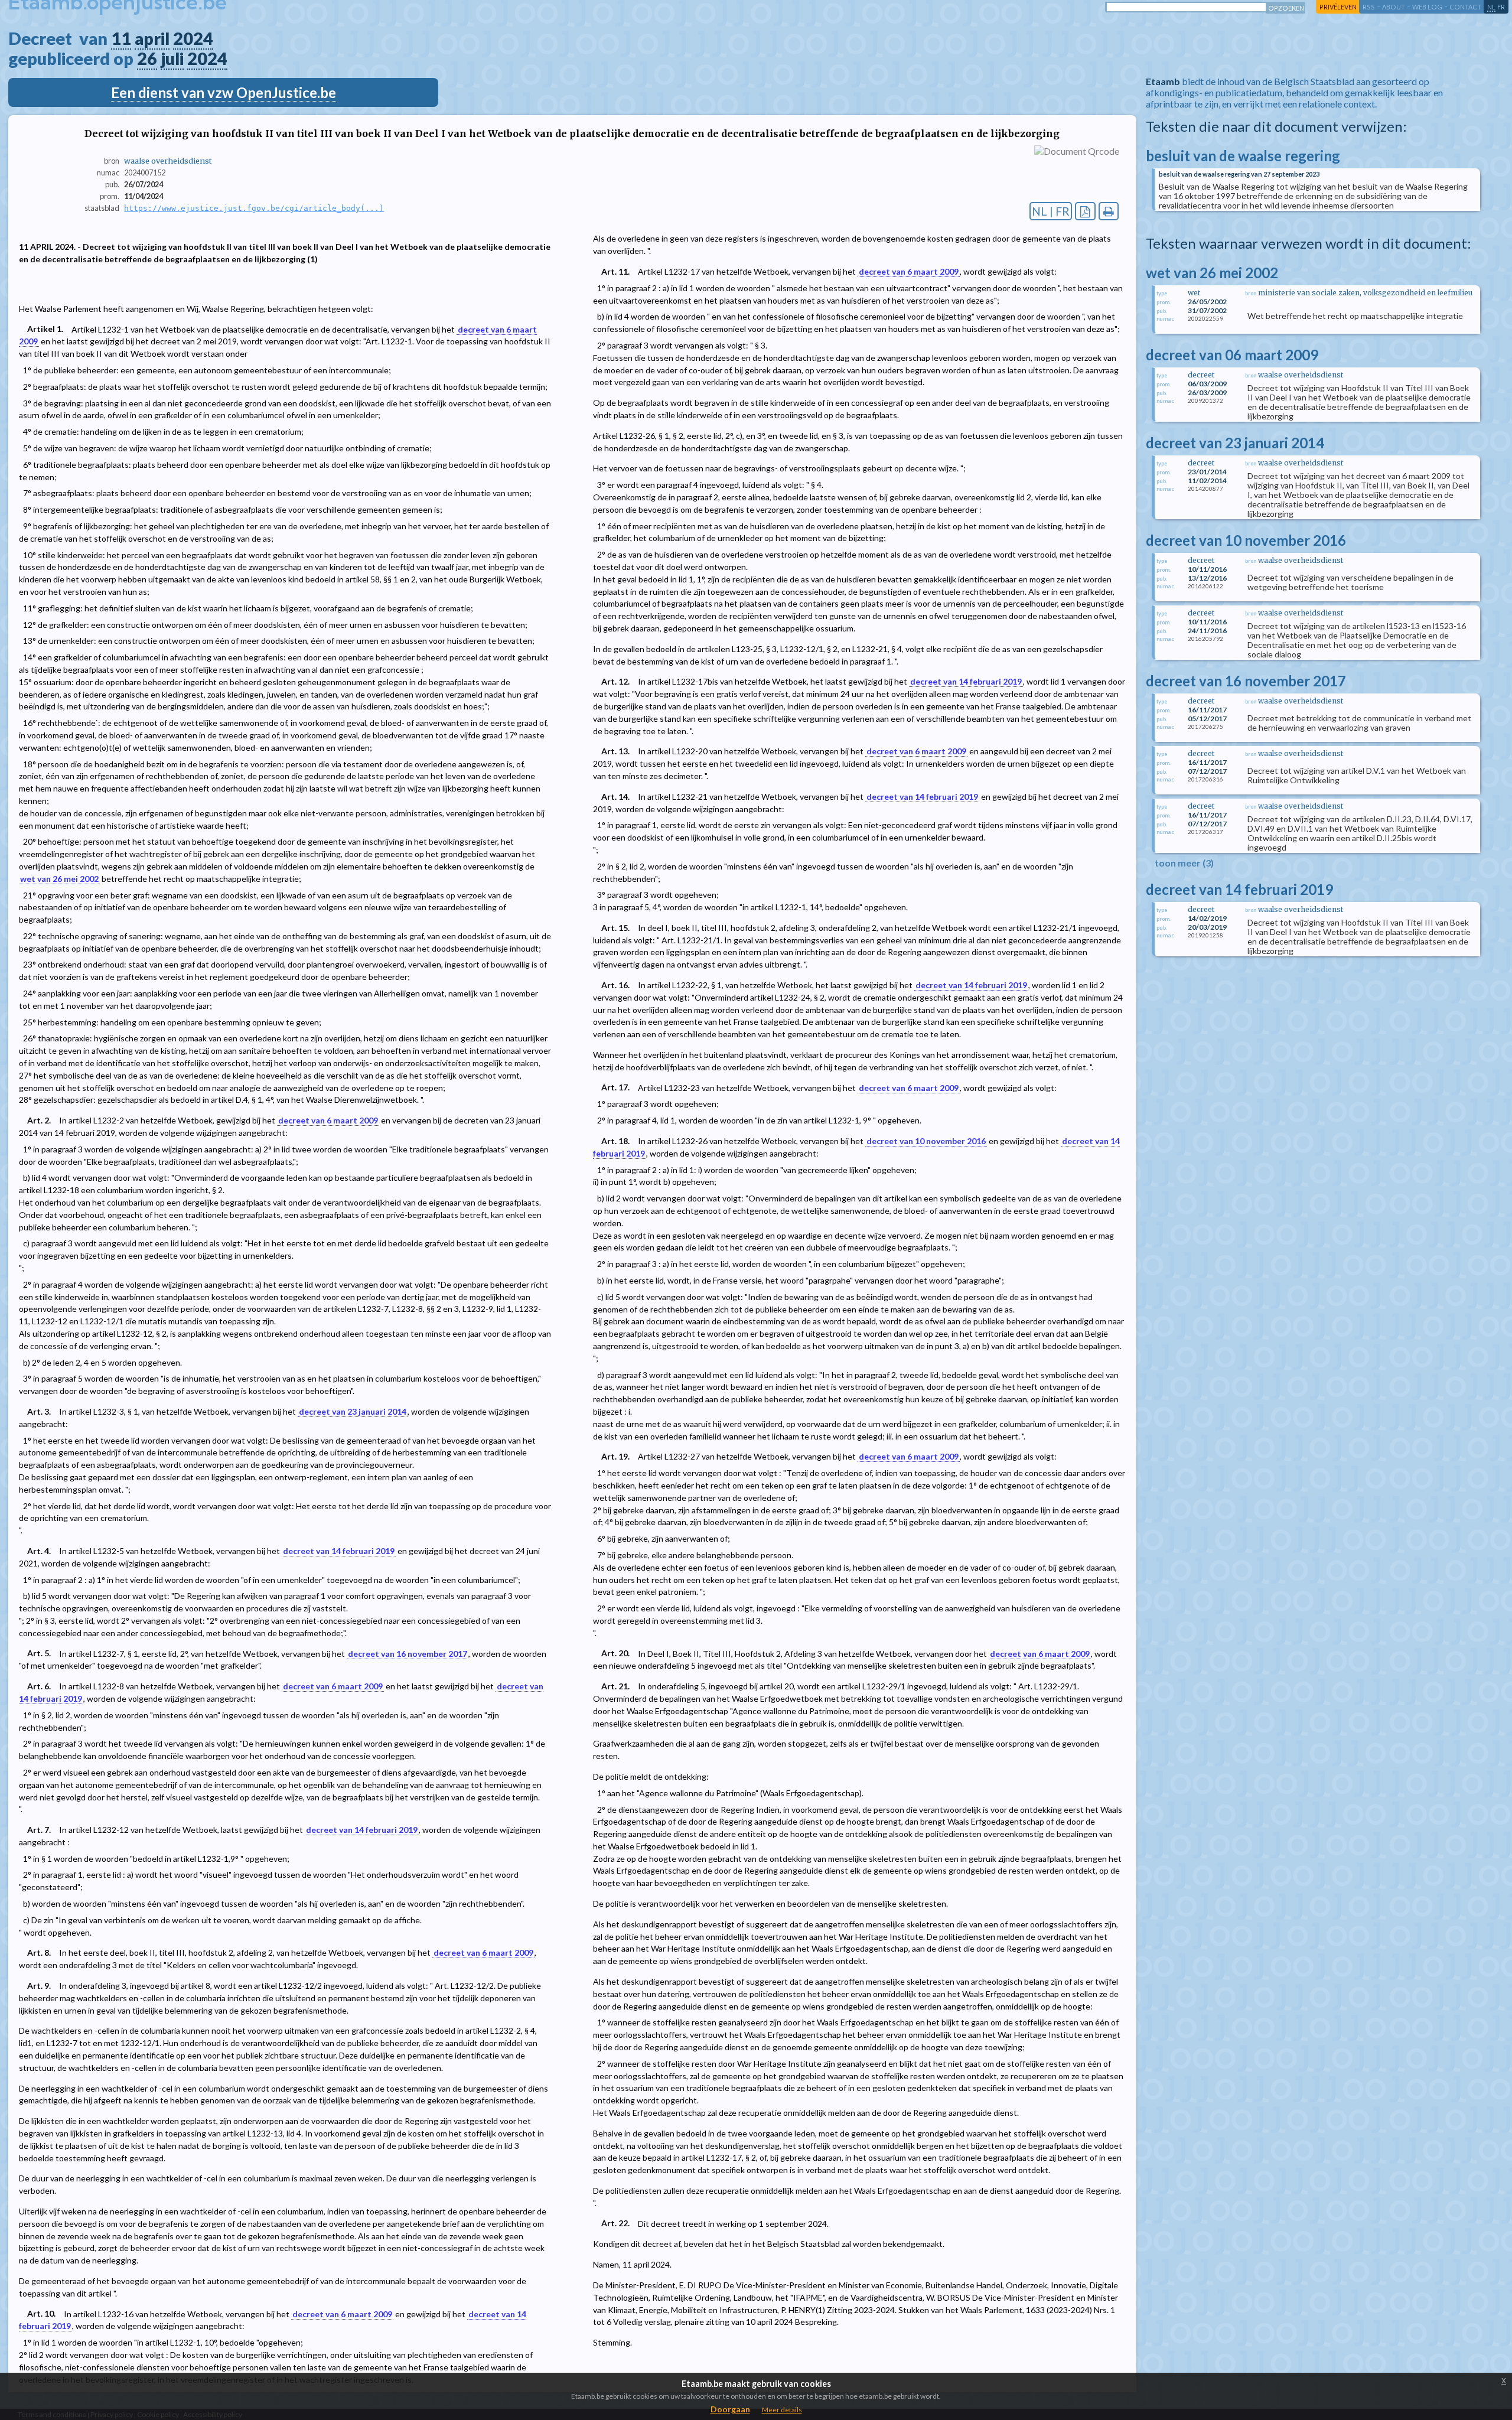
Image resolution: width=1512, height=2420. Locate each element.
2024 (193, 38)
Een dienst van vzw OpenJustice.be (224, 92)
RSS (1369, 7)
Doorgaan (730, 2409)
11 (121, 38)
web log (1427, 7)
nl (1491, 7)
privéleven (1338, 7)
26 (147, 58)
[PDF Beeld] (1085, 211)
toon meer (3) (1184, 863)
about (1394, 7)
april (152, 38)
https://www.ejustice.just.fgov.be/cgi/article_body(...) (254, 208)
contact (1465, 7)
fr (1501, 7)
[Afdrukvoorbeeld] (1109, 211)
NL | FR (1051, 211)
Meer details (782, 2410)
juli (172, 58)
